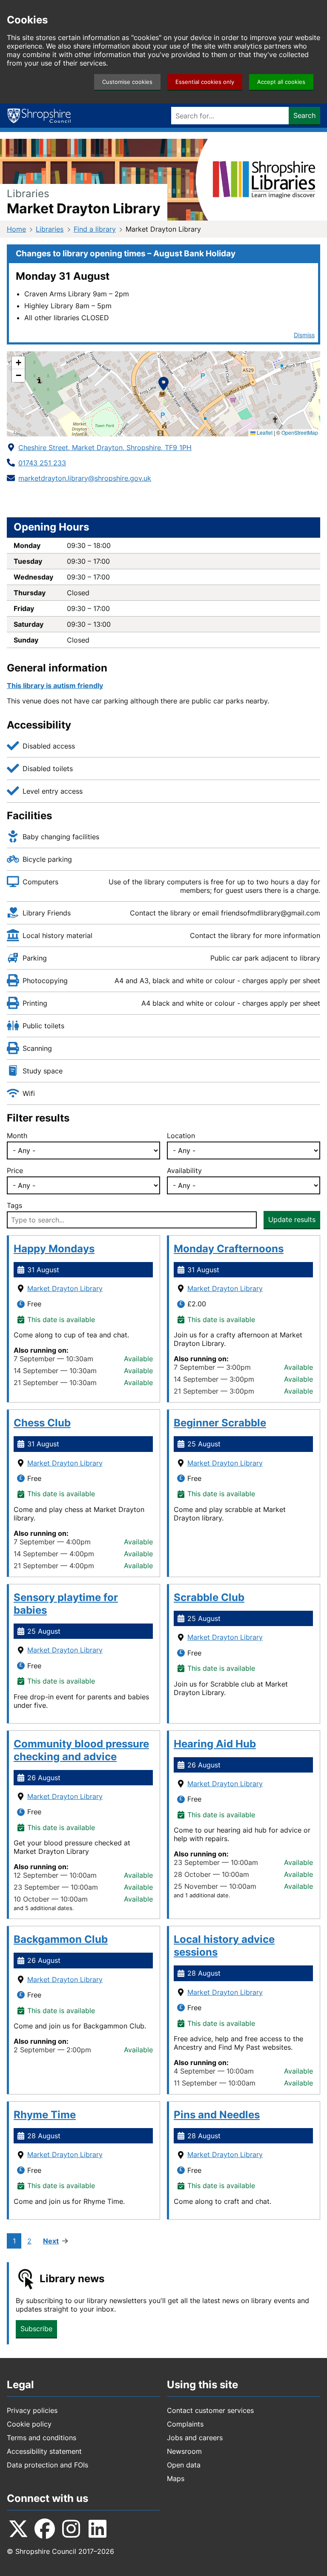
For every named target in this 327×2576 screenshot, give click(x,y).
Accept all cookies (281, 82)
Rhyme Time (45, 2115)
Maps (176, 2478)
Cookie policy (29, 2424)
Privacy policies (32, 2410)
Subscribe (36, 2329)
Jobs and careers (195, 2438)
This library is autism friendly (55, 686)
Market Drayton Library (65, 1288)
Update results (292, 1219)
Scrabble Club (209, 1597)
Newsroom (184, 2451)
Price (15, 1170)
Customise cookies (127, 82)
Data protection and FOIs (47, 2465)
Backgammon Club (61, 1939)
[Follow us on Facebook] (45, 2529)
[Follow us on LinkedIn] (98, 2529)
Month (17, 1136)
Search (304, 115)
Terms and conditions (42, 2438)
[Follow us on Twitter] (14, 496)
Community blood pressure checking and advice (81, 1750)
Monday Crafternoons (229, 1249)
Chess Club (42, 1423)
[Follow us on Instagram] (71, 2529)
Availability (184, 1170)
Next (51, 2241)
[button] (163, 385)
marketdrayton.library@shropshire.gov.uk (85, 478)
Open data (184, 2465)
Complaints (185, 2424)
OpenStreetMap (300, 432)
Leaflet (264, 432)
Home (16, 229)
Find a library (95, 229)
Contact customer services (210, 2410)
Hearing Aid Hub (215, 1744)
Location (181, 1136)
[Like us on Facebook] (32, 496)
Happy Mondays (54, 1249)
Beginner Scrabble (220, 1423)
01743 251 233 (42, 463)
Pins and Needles (217, 2115)
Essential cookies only (205, 82)
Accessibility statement (44, 2451)
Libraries (50, 229)
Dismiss (304, 335)
